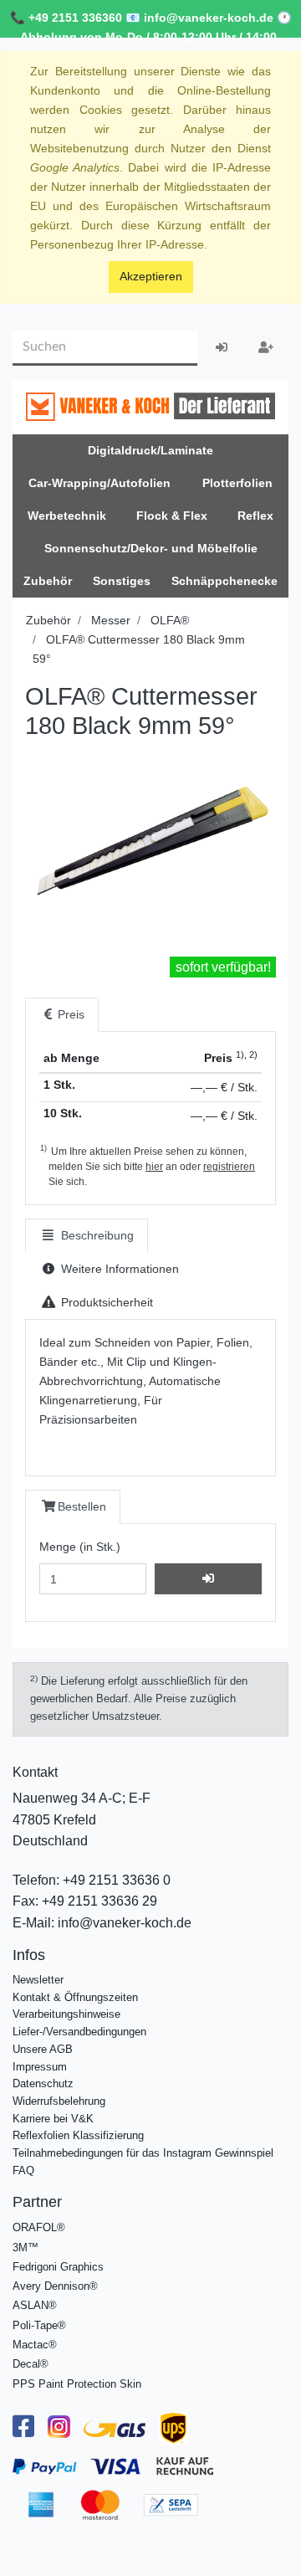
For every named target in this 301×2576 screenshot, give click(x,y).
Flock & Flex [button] (172, 516)
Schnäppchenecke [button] (224, 581)
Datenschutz (43, 2083)
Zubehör (48, 620)
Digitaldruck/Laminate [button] (150, 450)
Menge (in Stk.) (80, 1547)
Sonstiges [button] (122, 581)
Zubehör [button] (48, 581)
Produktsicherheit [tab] (105, 1302)
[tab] (62, 1015)
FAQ (23, 2171)
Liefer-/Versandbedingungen (79, 2032)
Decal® (31, 2364)
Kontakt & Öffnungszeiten (75, 1997)
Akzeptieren (151, 276)
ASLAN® (35, 2305)
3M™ (26, 2248)
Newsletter (38, 1980)
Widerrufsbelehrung (59, 2101)
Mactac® (35, 2345)
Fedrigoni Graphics (58, 2267)
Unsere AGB (43, 2049)
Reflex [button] (255, 516)
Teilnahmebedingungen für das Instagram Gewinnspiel (143, 2153)
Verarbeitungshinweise (66, 2014)
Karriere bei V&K (53, 2119)
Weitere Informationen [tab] (118, 1269)
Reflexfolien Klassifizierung (78, 2135)
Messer (111, 620)
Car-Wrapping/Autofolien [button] (99, 483)
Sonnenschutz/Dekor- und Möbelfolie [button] (151, 548)
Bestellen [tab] (82, 1506)
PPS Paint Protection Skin (77, 2384)
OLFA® (170, 620)
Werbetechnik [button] (67, 516)
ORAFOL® (39, 2227)
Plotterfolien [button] (237, 483)
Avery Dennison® (55, 2286)
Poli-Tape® (39, 2325)
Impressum (40, 2067)
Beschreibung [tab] (96, 1235)
